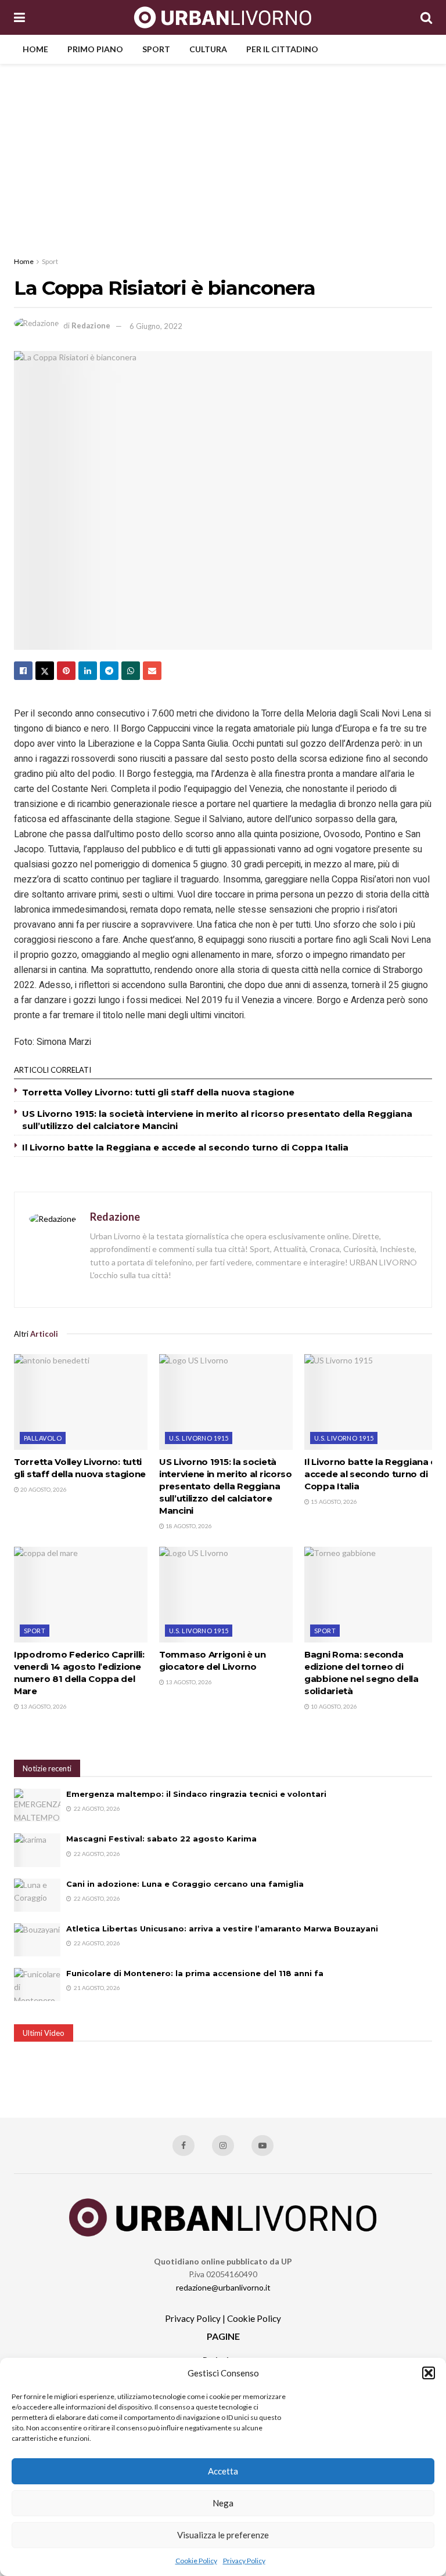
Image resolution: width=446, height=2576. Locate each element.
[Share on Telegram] (109, 671)
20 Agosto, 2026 (43, 1489)
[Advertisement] (223, 151)
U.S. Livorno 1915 (199, 1438)
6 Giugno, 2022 (156, 326)
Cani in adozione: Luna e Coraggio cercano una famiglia (185, 1884)
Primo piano (95, 49)
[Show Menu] (19, 17)
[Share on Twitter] (45, 671)
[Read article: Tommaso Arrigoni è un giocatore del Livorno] (226, 1594)
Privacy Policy (244, 2561)
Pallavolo (43, 1438)
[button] (429, 2373)
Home (35, 49)
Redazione (91, 326)
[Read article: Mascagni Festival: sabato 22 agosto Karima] (37, 1850)
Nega (223, 2503)
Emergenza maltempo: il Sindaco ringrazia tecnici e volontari (196, 1794)
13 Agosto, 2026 (43, 1706)
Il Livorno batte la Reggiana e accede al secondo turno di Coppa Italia (185, 1147)
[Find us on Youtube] (262, 2146)
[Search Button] (426, 17)
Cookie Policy (196, 2561)
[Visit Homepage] (223, 17)
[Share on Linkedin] (88, 671)
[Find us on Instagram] (223, 2146)
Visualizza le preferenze (223, 2535)
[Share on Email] (152, 671)
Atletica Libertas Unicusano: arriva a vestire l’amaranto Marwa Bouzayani (222, 1929)
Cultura (208, 49)
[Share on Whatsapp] (131, 671)
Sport (156, 49)
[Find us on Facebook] (184, 2146)
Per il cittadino (282, 49)
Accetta (223, 2471)
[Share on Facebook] (23, 671)
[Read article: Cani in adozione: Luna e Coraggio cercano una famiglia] (37, 1895)
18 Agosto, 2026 (188, 1526)
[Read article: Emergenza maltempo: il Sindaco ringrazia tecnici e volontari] (37, 1805)
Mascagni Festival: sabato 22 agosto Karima (161, 1839)
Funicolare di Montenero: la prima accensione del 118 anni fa (195, 1973)
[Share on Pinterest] (66, 671)
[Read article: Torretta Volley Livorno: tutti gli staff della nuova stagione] (81, 1402)
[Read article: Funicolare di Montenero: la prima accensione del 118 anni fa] (37, 1985)
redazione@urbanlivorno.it (223, 2287)
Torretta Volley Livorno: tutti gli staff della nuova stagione (158, 1092)
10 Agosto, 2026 (333, 1706)
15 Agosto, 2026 (333, 1502)
